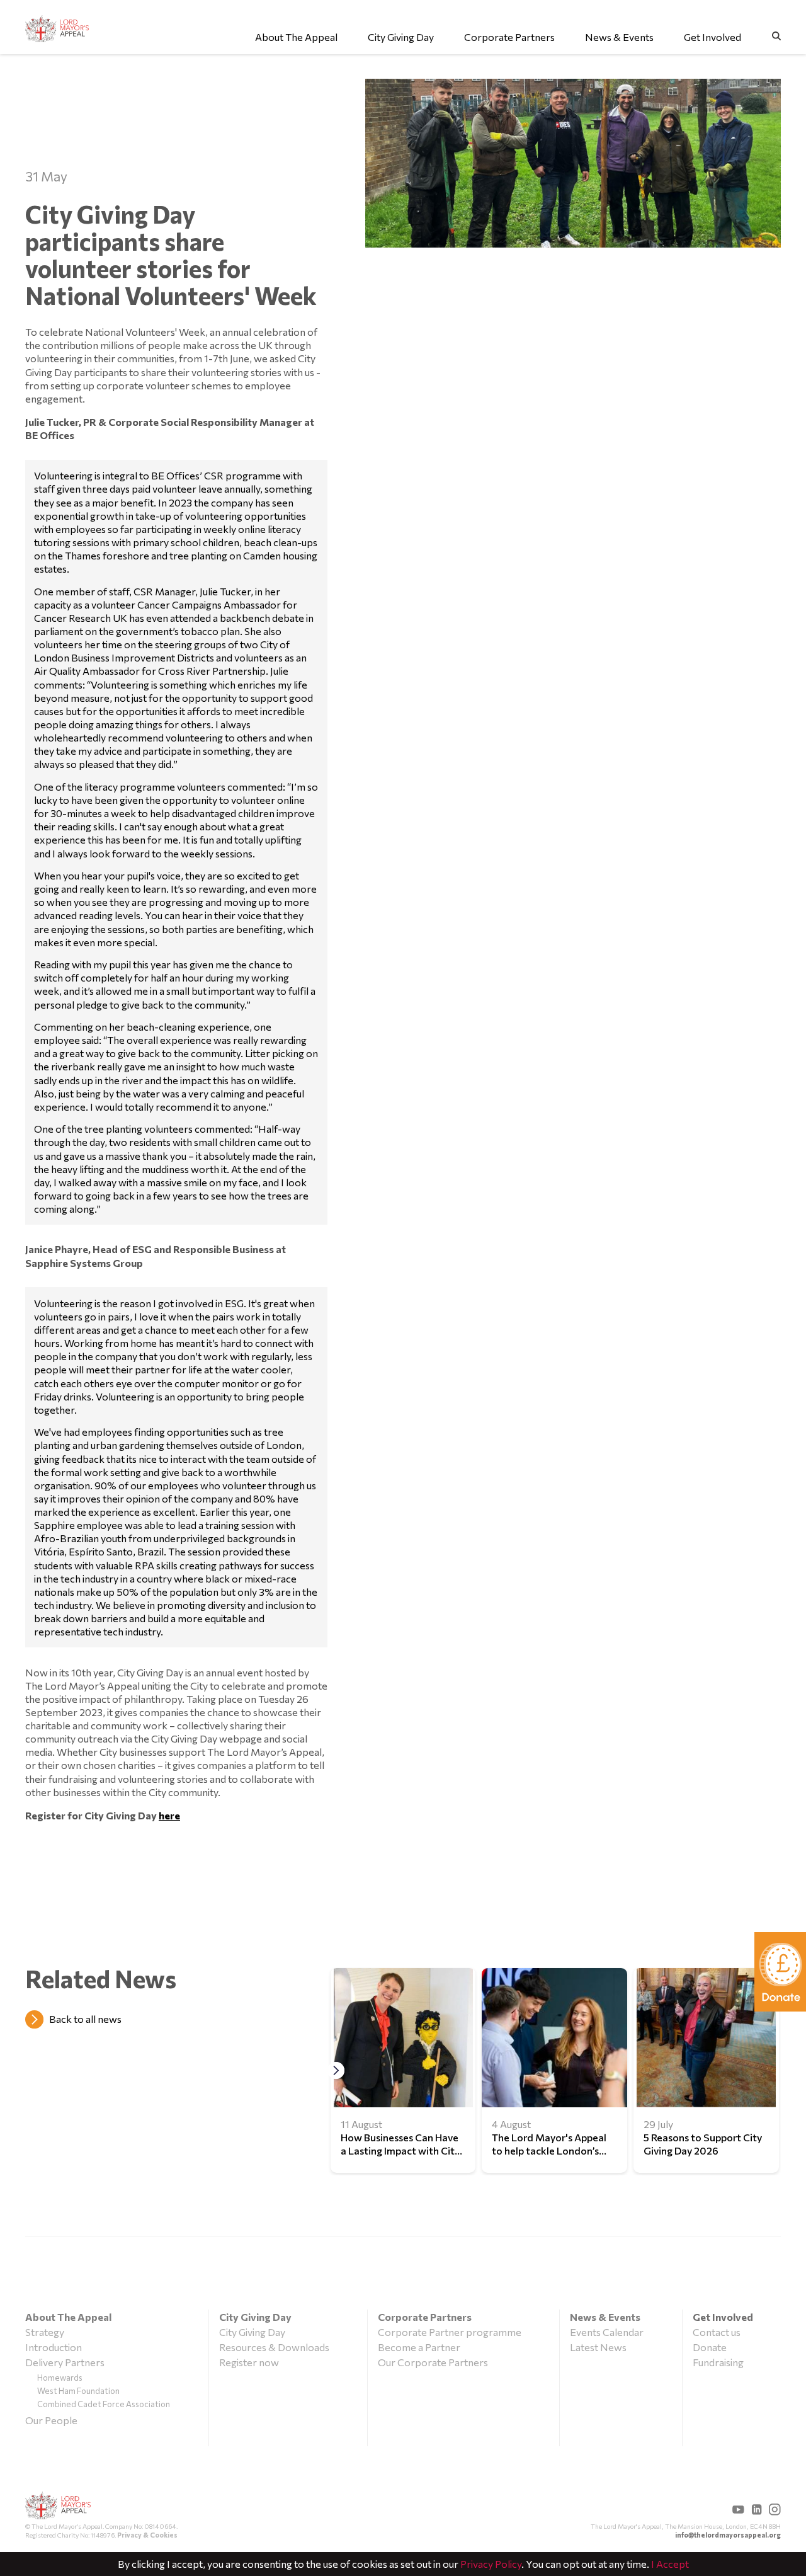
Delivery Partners (65, 2362)
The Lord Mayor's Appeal (58, 2507)
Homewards (60, 2378)
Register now (249, 2362)
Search (776, 36)
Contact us (717, 2332)
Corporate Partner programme (450, 2332)
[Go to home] (58, 29)
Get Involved (723, 2317)
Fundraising (718, 2362)
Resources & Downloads (274, 2347)
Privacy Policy (491, 2564)
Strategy (45, 2332)
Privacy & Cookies (147, 2535)
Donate (710, 2347)
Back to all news (85, 2019)
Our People (51, 2420)
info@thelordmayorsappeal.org (728, 2535)
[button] (336, 2070)
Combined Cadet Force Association (104, 2404)
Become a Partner (419, 2347)
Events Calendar (607, 2332)
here (169, 1815)
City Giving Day (252, 2332)
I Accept (670, 2564)
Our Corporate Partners (433, 2362)
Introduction (54, 2347)
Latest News (598, 2347)
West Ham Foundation (78, 2391)
